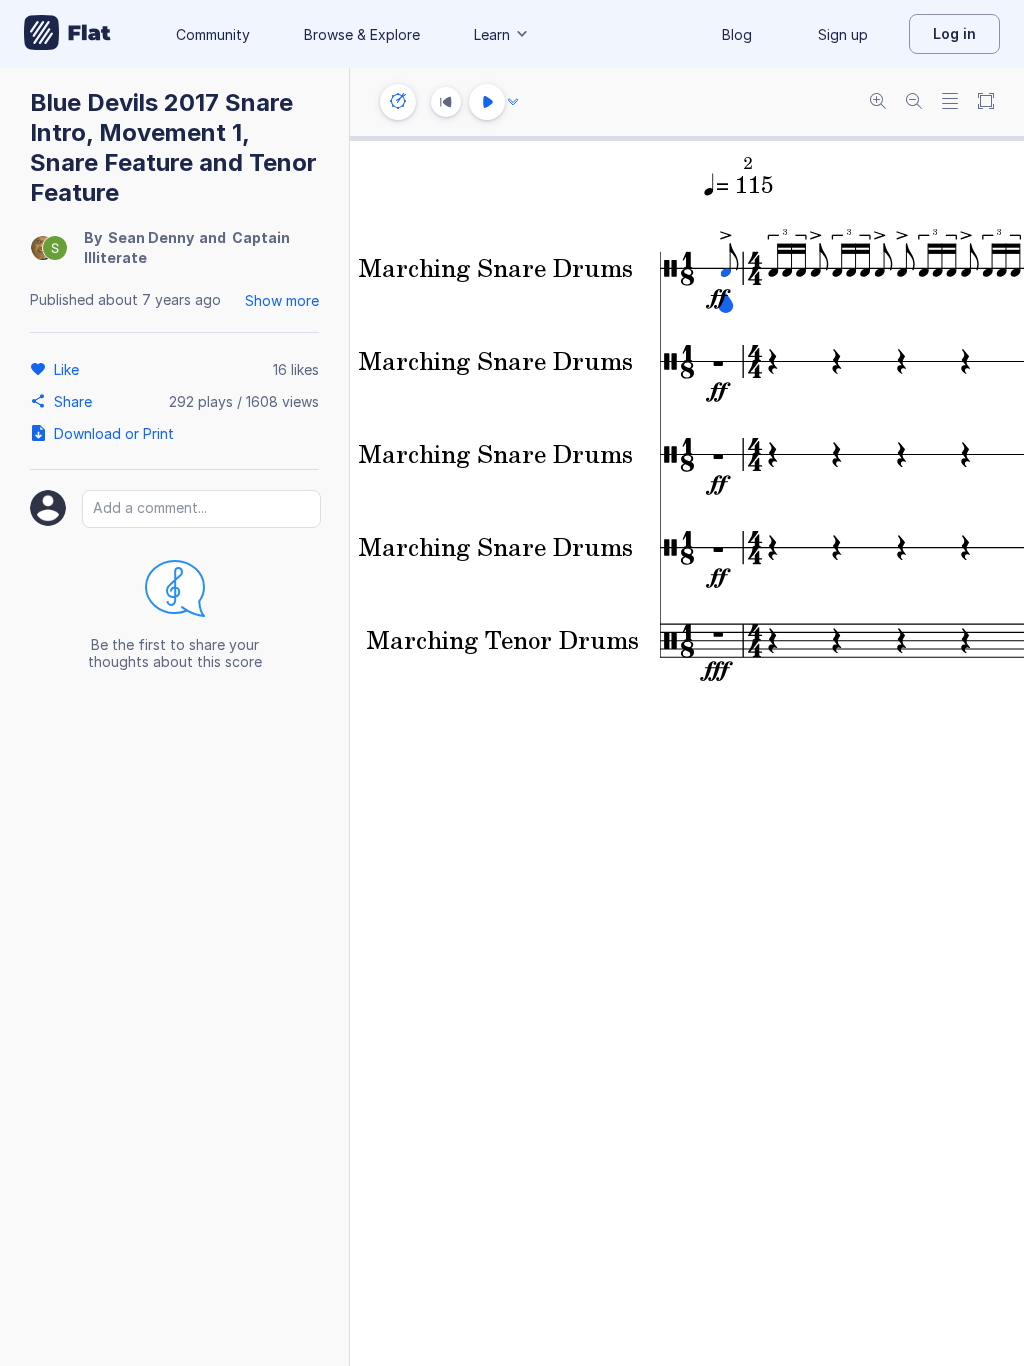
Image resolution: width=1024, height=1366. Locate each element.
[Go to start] (446, 102)
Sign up (843, 34)
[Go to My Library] (67, 34)
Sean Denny (151, 237)
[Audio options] (513, 102)
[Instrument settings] (398, 102)
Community (213, 34)
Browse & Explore (362, 34)
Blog (737, 34)
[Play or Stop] (487, 102)
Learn (492, 34)
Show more (282, 300)
